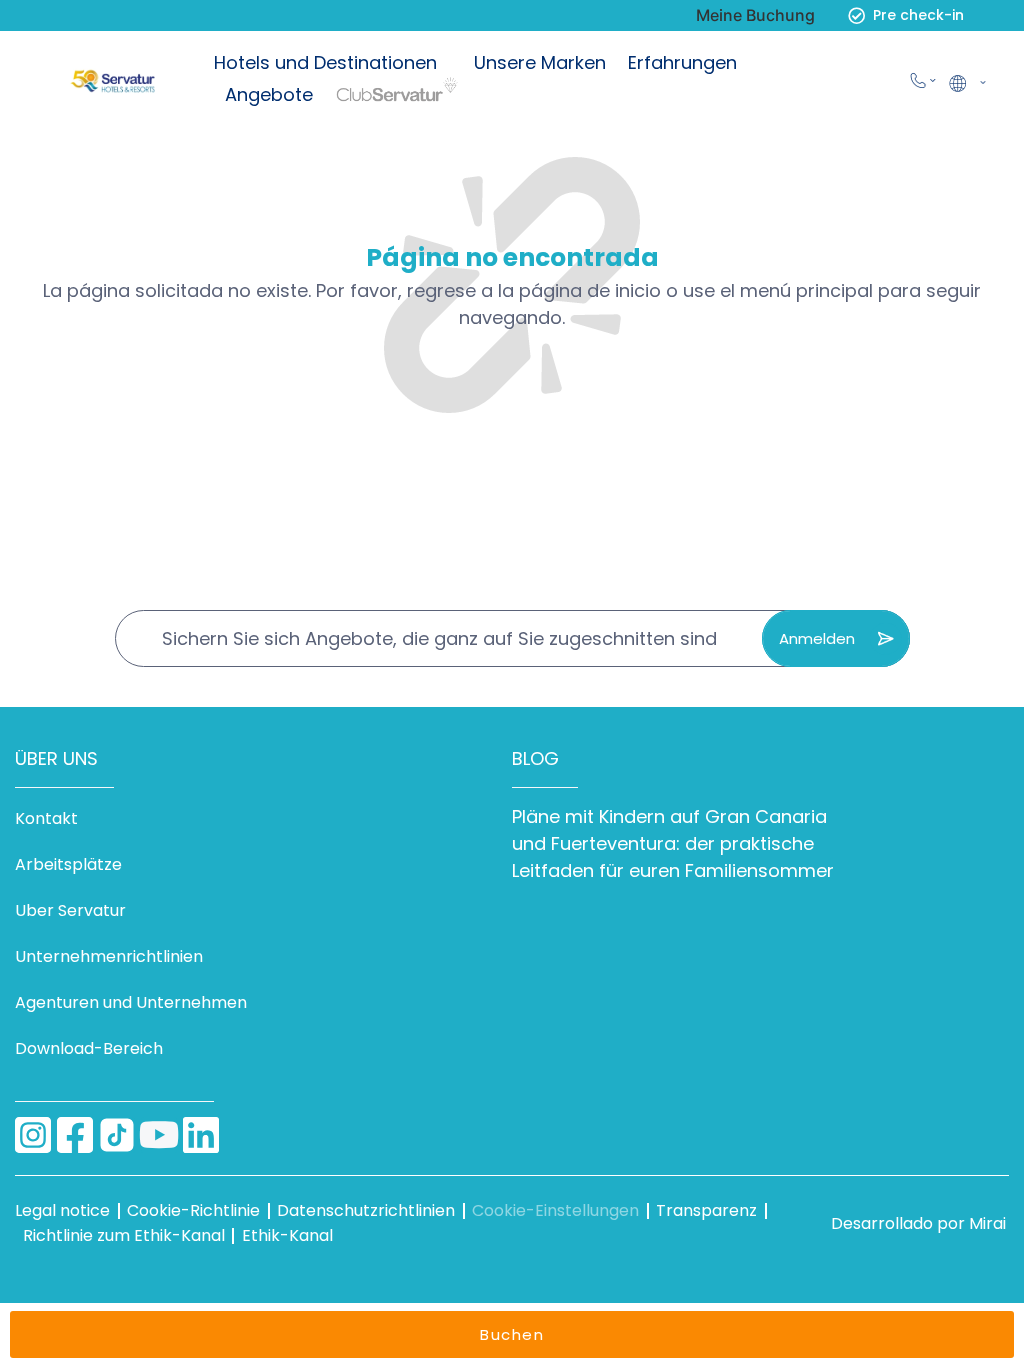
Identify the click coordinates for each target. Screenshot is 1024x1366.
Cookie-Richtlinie (193, 1210)
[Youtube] (159, 1135)
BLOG (535, 758)
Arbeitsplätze (68, 864)
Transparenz (706, 1210)
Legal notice (62, 1210)
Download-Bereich (89, 1048)
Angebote (269, 94)
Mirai (987, 1223)
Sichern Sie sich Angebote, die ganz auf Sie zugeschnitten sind (439, 638)
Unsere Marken (540, 62)
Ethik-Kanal (287, 1235)
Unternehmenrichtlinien (109, 956)
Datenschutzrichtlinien (366, 1210)
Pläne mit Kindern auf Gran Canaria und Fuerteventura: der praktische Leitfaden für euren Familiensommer (673, 843)
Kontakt (46, 818)
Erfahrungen (682, 62)
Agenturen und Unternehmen (131, 1002)
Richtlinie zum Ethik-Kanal (124, 1235)
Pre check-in (918, 15)
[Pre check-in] (856, 15)
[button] (966, 81)
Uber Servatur (70, 910)
